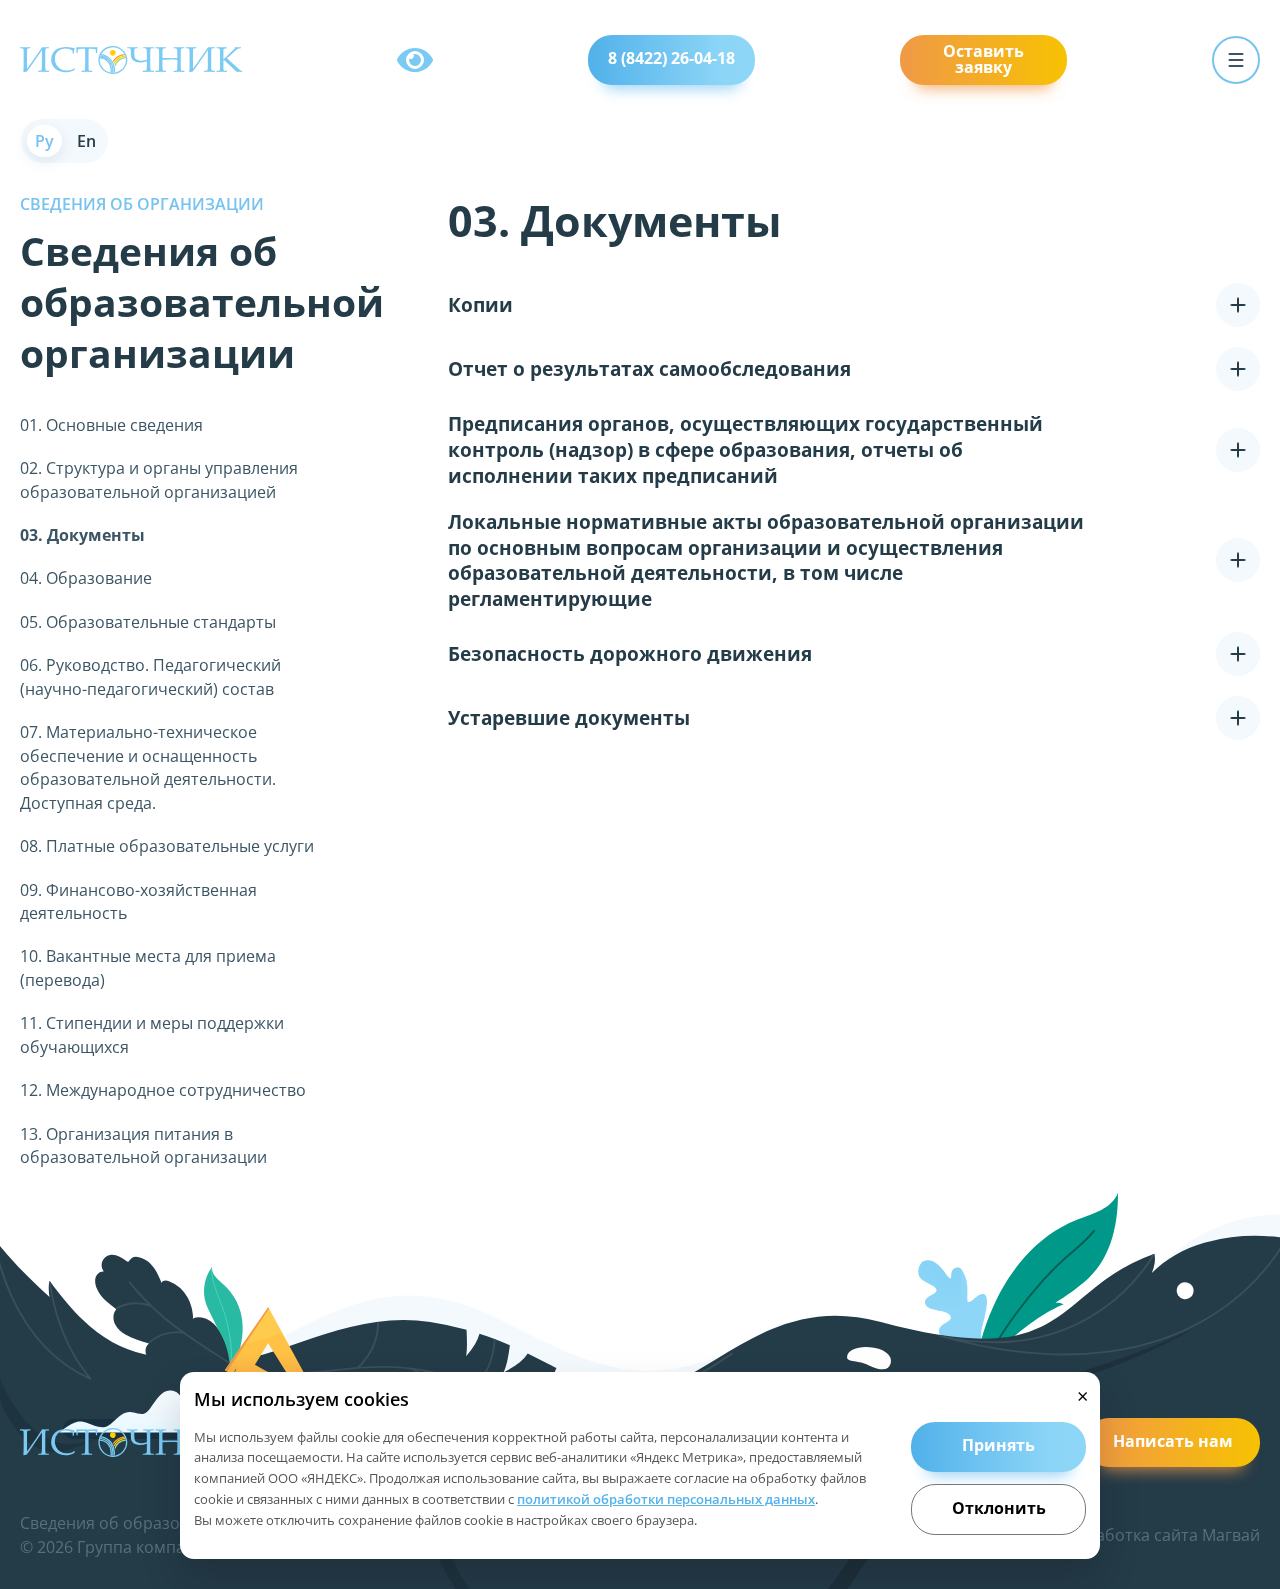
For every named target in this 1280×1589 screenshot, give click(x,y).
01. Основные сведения (111, 425)
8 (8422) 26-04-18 (671, 58)
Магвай (1231, 1535)
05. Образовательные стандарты (148, 622)
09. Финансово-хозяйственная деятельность (138, 901)
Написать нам (1173, 1441)
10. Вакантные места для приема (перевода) (148, 967)
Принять (998, 1445)
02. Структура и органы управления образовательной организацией (159, 479)
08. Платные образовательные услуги (167, 846)
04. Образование (86, 578)
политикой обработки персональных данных (666, 1499)
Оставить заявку (983, 59)
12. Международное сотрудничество (163, 1090)
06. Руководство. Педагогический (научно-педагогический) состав (150, 676)
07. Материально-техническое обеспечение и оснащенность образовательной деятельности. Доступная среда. (148, 767)
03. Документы (82, 535)
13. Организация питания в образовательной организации (143, 1145)
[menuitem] (44, 141)
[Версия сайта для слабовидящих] (415, 60)
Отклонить (999, 1508)
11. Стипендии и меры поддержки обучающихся (152, 1034)
